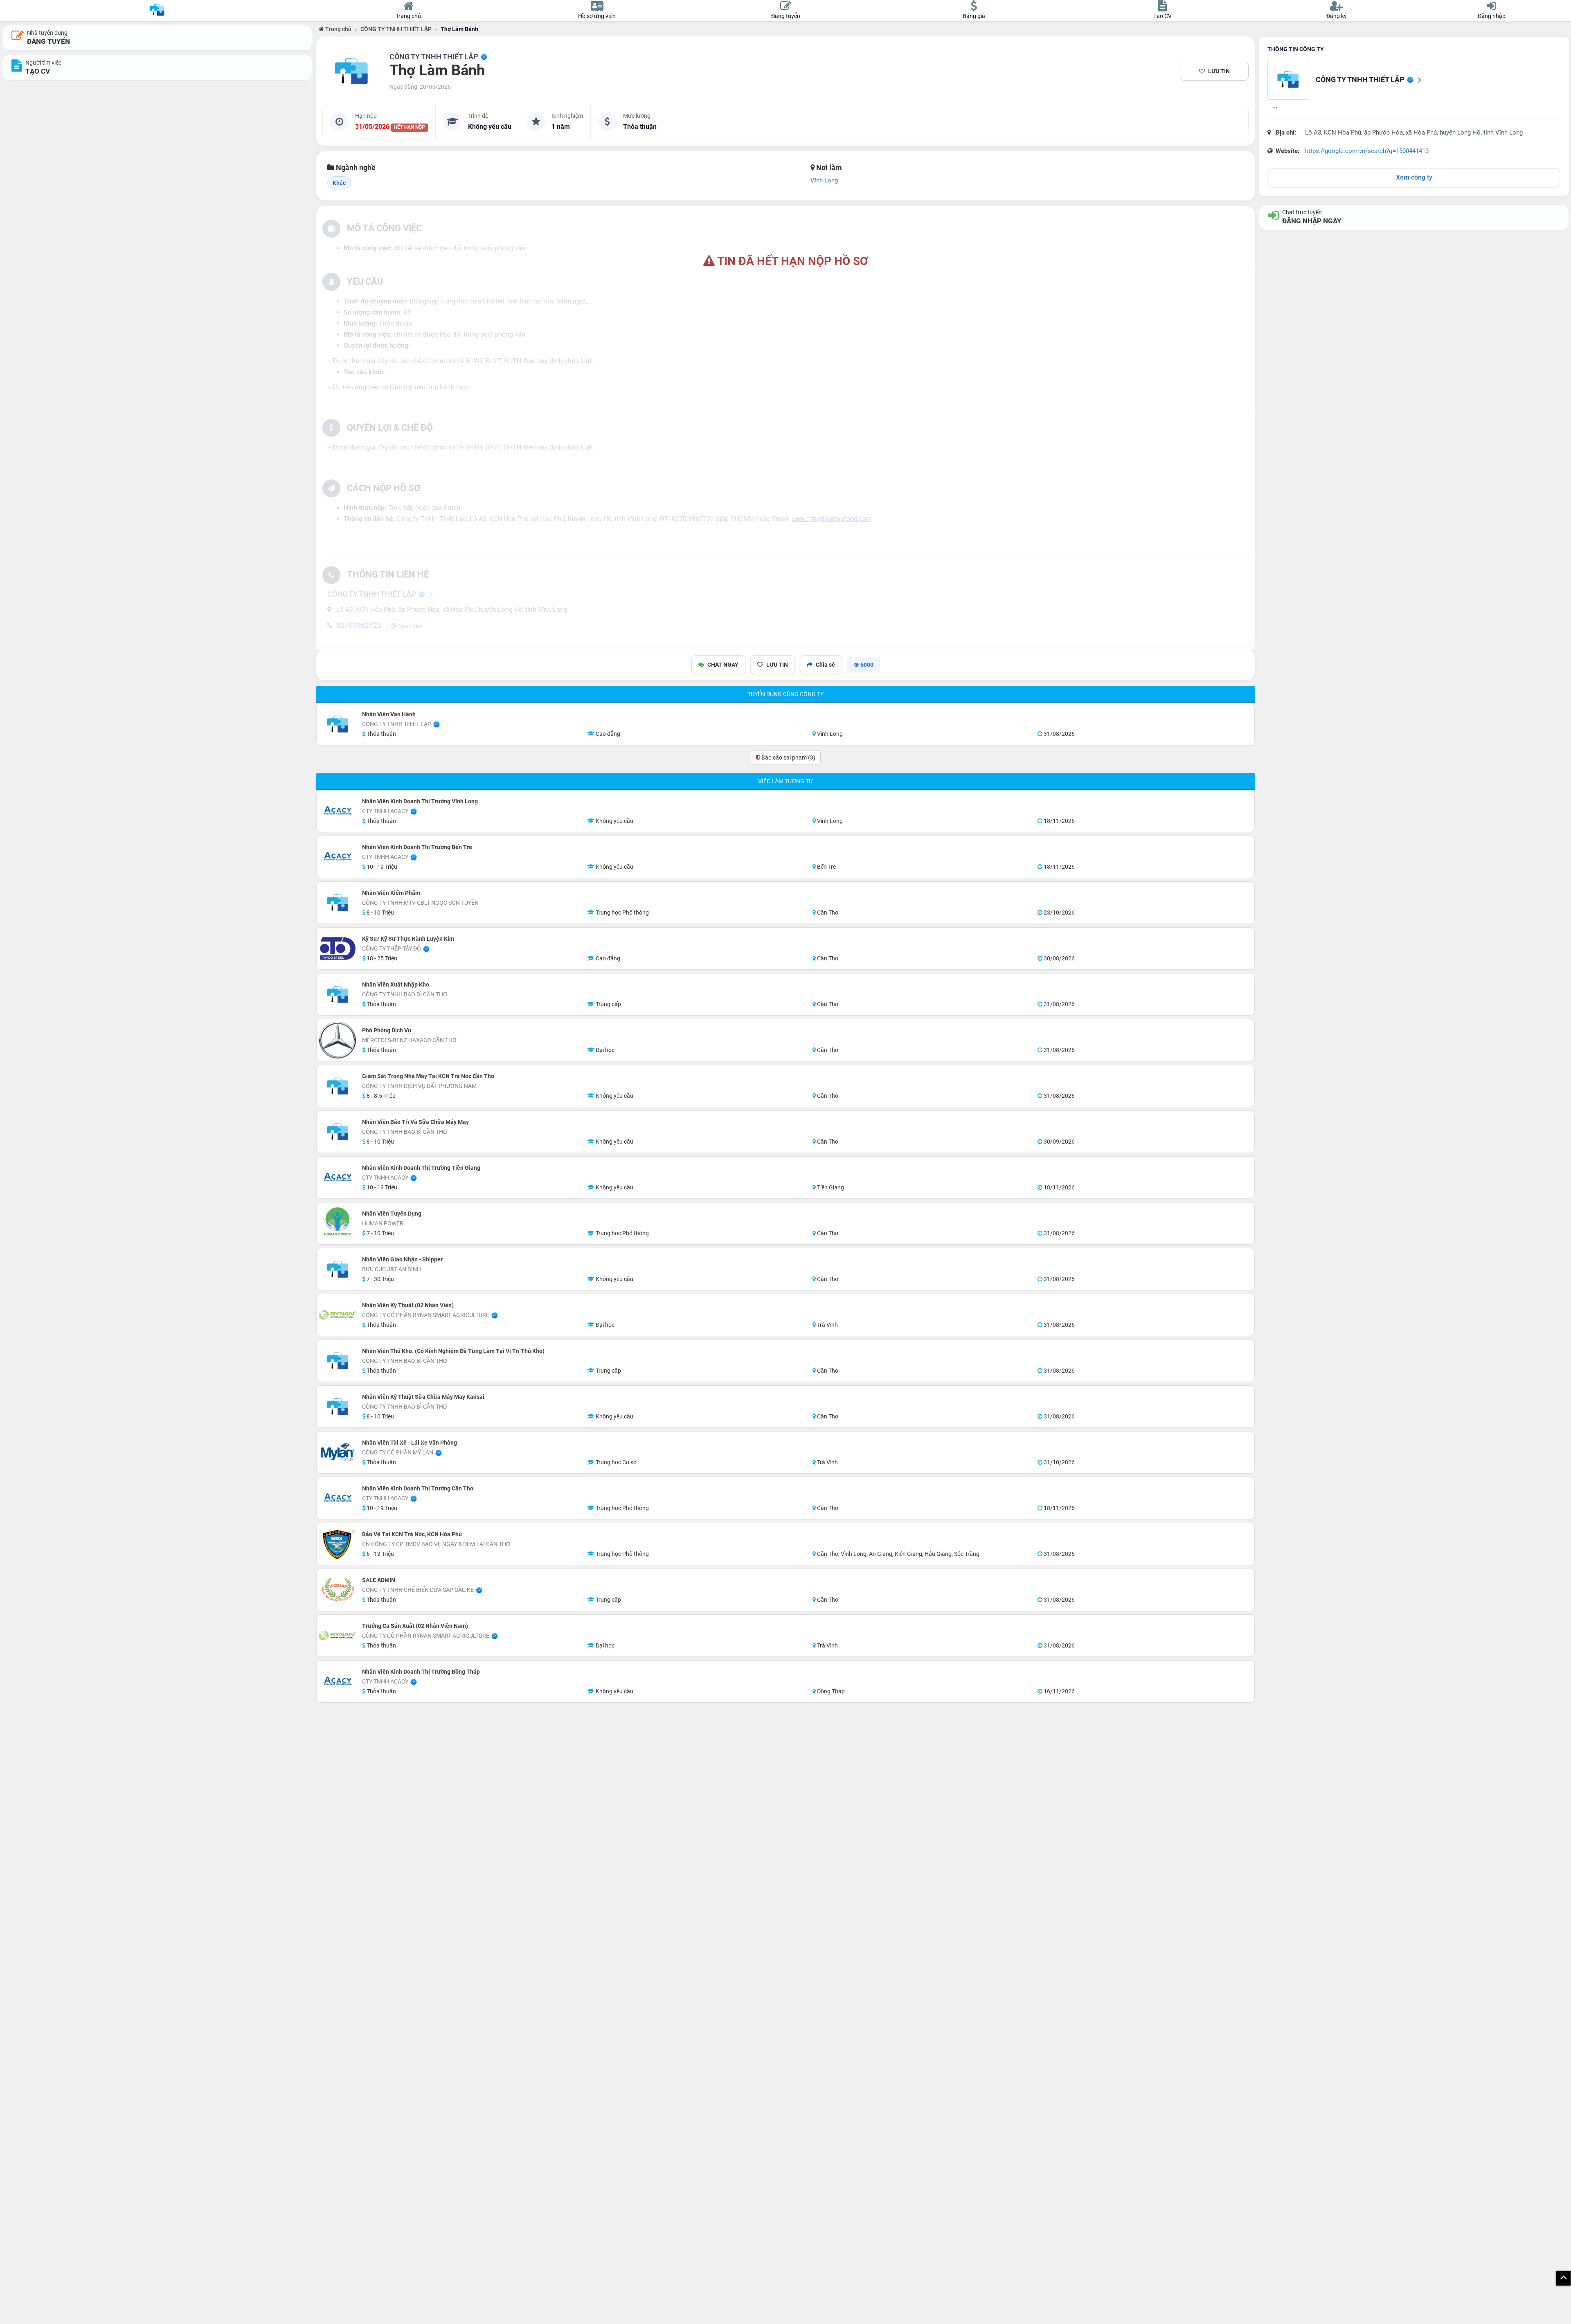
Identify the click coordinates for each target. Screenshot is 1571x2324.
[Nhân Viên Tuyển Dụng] (338, 1223)
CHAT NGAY (723, 665)
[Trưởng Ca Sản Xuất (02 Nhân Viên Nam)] (338, 1636)
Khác (339, 183)
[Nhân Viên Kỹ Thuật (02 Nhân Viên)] (338, 1315)
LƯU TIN (1219, 71)
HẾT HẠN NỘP (410, 127)
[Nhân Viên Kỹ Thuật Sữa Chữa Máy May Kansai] (338, 1407)
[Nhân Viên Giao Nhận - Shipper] (338, 1269)
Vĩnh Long (824, 180)
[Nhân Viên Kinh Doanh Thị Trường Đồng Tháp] (338, 1681)
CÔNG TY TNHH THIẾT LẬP (396, 29)
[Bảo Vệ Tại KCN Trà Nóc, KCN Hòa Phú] (338, 1544)
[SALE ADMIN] (338, 1590)
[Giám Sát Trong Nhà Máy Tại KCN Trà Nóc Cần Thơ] (338, 1086)
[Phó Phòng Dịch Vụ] (338, 1040)
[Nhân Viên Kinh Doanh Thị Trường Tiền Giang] (338, 1178)
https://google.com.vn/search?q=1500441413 (1367, 151)
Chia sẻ (825, 665)
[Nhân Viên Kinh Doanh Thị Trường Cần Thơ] (338, 1498)
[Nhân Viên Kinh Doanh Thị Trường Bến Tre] (338, 857)
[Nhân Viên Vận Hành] (338, 724)
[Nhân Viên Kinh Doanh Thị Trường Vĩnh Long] (338, 811)
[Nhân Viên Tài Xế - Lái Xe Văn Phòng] (338, 1452)
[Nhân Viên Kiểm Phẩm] (338, 903)
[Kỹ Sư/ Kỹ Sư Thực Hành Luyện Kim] (338, 948)
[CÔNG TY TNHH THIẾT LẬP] (351, 71)
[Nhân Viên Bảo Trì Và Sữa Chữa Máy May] (338, 1132)
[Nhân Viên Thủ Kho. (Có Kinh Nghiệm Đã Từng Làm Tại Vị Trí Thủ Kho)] (338, 1361)
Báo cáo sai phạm (788, 757)
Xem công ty (1414, 177)
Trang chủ (338, 29)
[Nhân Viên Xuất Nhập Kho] (338, 994)
